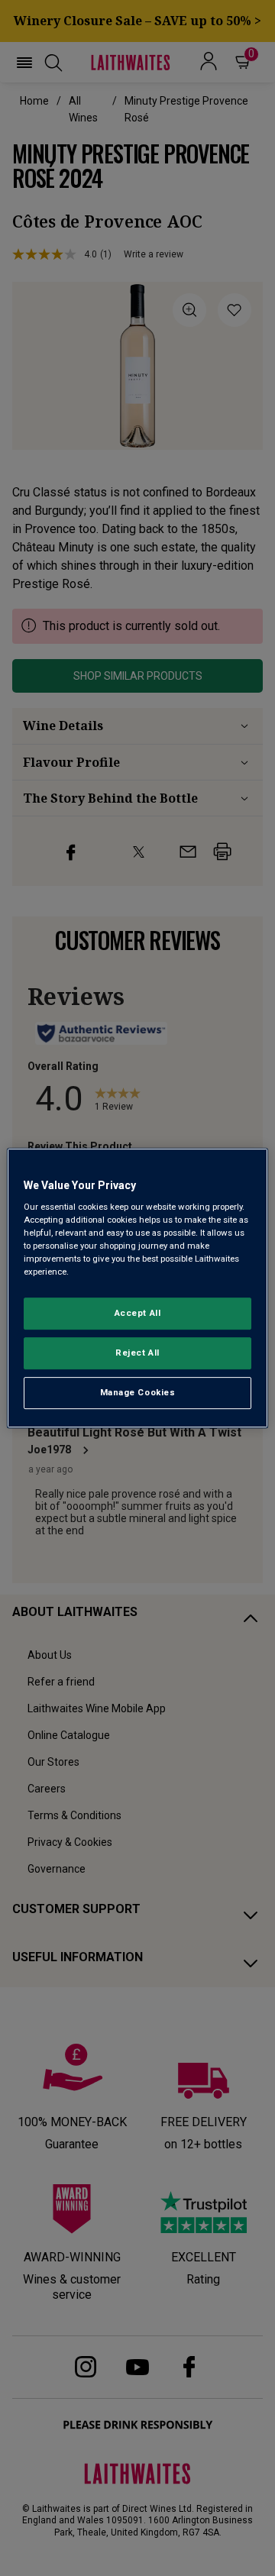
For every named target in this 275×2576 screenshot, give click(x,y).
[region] (137, 1288)
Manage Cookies (138, 1392)
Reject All (137, 1353)
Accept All (138, 1314)
